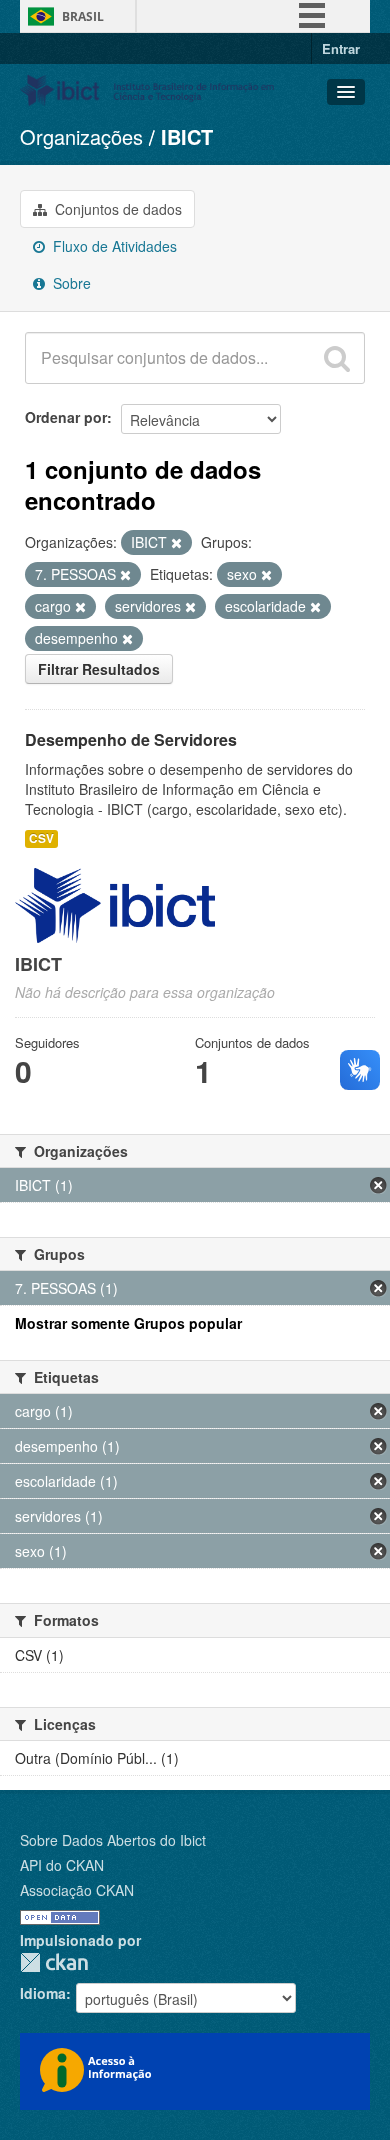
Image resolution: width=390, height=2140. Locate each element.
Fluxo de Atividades (113, 246)
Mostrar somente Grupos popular (128, 1323)
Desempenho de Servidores (131, 739)
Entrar (341, 48)
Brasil (83, 16)
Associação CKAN (77, 1890)
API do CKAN (62, 1865)
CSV (41, 838)
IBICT (187, 136)
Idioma (43, 1993)
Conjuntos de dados (116, 209)
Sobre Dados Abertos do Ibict (113, 1840)
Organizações (81, 136)
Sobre (70, 283)
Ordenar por (66, 417)
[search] (337, 358)
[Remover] (176, 543)
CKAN (54, 1962)
